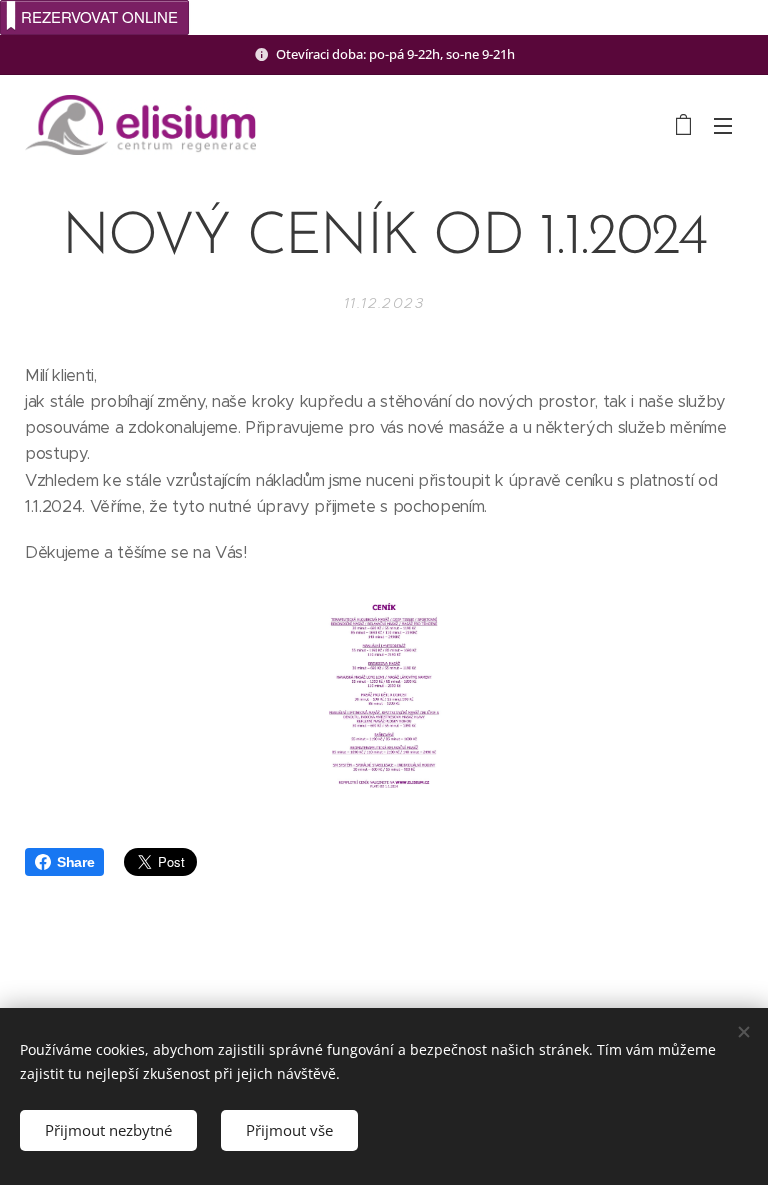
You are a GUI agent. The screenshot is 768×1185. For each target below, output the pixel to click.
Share (75, 862)
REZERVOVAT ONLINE (99, 16)
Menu (723, 125)
